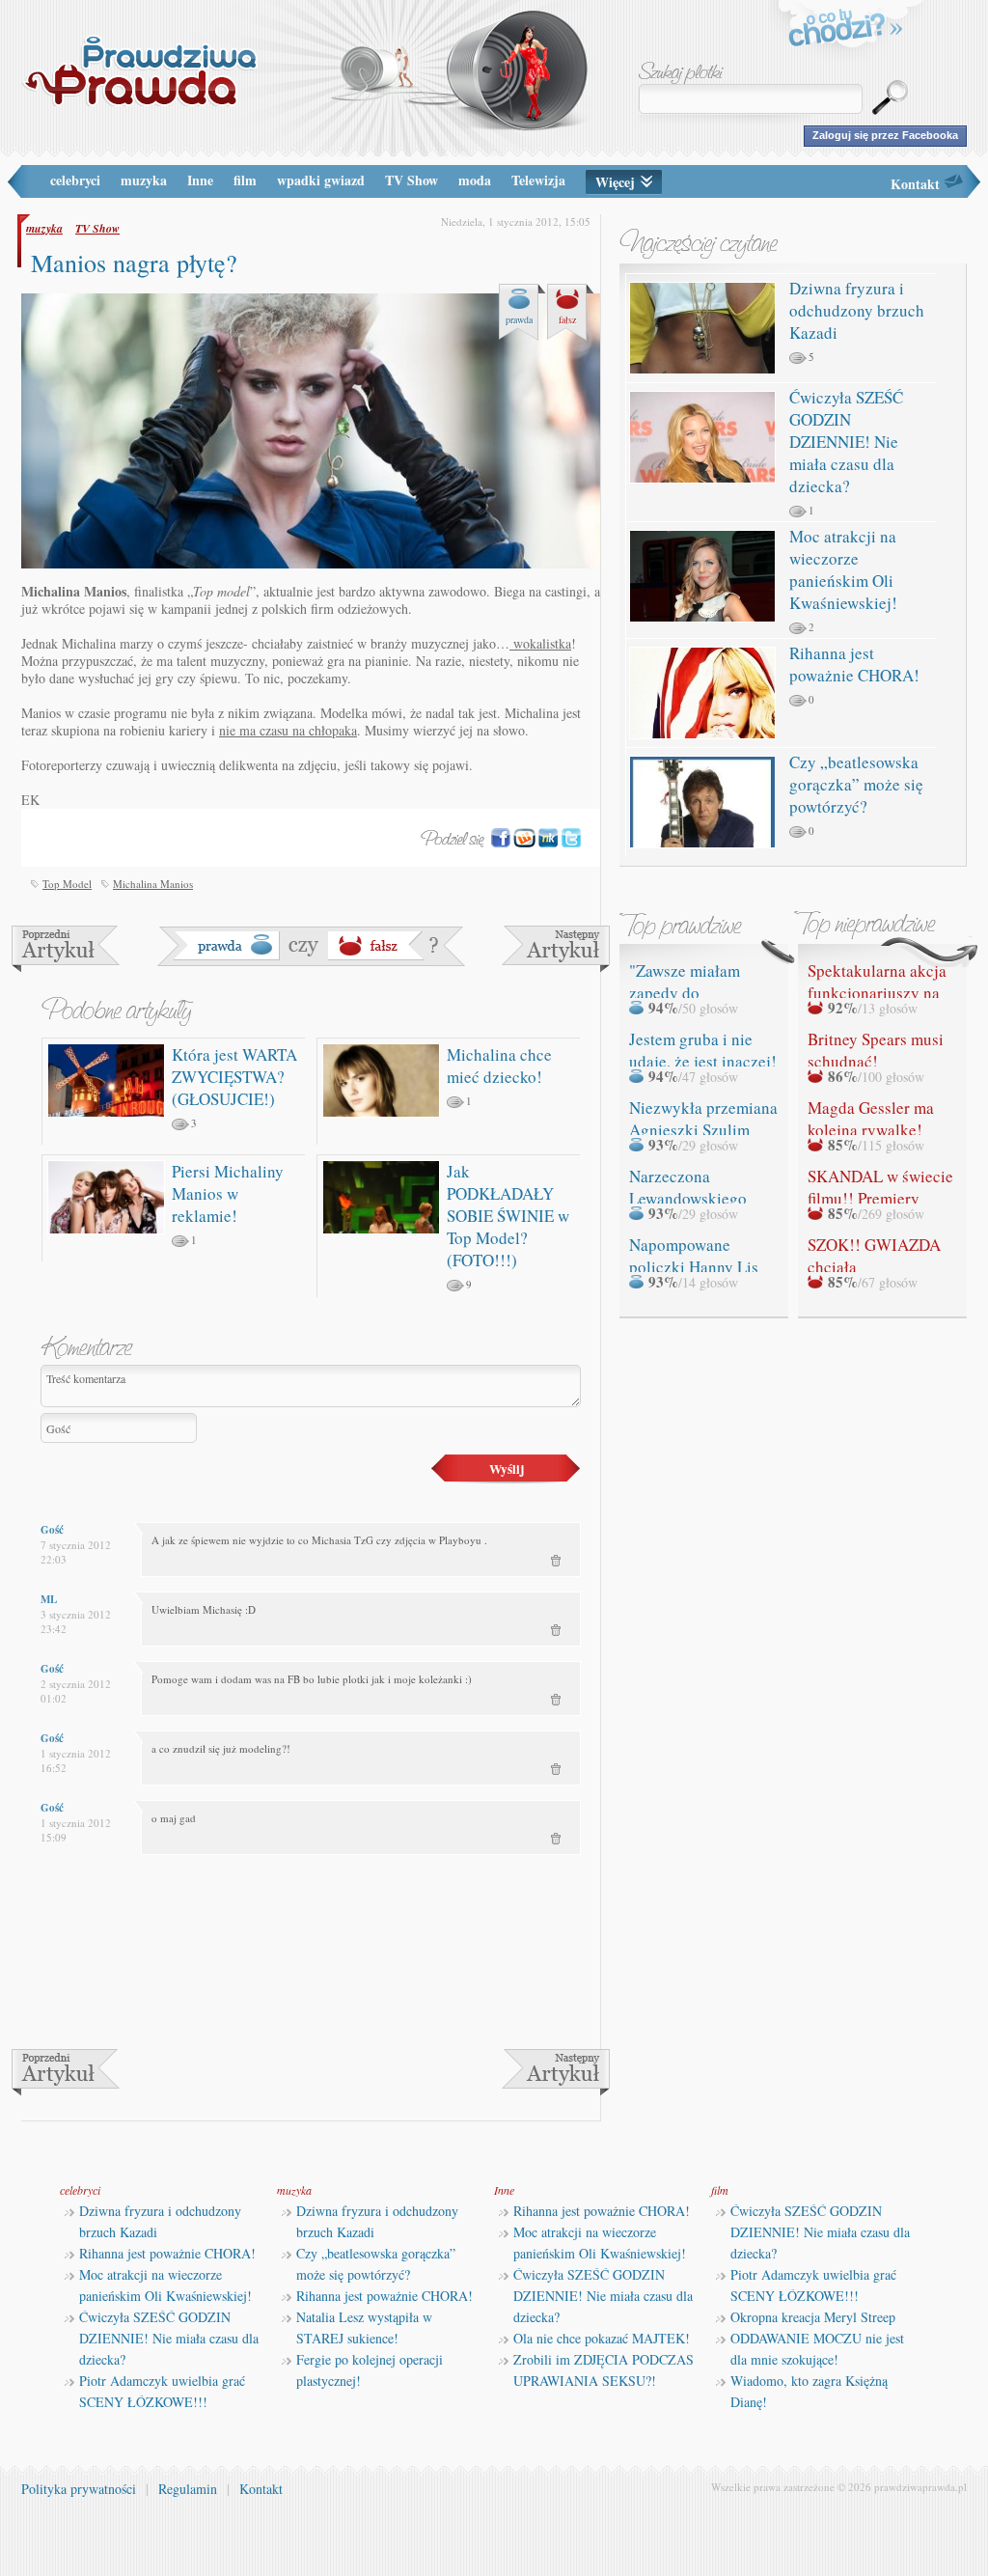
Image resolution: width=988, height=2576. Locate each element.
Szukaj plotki (681, 73)
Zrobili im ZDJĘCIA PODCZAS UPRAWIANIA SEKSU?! (604, 2370)
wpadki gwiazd (321, 180)
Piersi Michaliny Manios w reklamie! (228, 1193)
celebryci (75, 180)
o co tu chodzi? (846, 31)
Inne (200, 180)
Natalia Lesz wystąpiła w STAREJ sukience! (364, 2327)
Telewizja (538, 180)
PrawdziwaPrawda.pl (139, 70)
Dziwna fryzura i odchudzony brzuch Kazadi (857, 310)
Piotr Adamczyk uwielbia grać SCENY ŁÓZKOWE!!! (162, 2391)
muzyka (144, 180)
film (245, 180)
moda (475, 180)
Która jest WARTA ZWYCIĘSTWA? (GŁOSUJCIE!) (234, 1077)
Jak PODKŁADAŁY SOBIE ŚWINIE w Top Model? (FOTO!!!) (508, 1216)
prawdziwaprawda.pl (920, 2487)
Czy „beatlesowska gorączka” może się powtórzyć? (856, 784)
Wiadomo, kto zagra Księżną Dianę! (809, 2391)
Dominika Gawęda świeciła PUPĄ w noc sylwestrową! (556, 949)
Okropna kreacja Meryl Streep (813, 2317)
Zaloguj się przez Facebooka (885, 135)
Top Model (67, 884)
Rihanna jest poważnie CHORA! (854, 664)
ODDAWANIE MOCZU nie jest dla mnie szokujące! (817, 2349)
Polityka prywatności (79, 2489)
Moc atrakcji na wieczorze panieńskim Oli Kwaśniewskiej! (843, 569)
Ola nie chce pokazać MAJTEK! (602, 2338)
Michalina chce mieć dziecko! (499, 1066)
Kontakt (915, 184)
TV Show (412, 180)
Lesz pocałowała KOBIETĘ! (66, 949)
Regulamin (188, 2489)
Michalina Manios (153, 884)
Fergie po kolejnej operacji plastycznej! (370, 2370)
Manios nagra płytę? (134, 263)
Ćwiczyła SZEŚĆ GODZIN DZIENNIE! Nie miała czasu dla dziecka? (846, 442)
